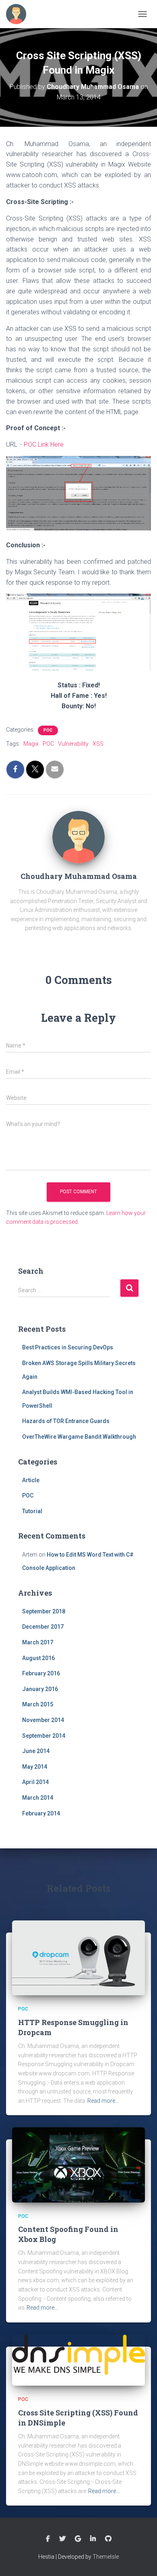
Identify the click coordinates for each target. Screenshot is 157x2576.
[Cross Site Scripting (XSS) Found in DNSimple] (78, 2359)
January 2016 (40, 1689)
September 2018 (44, 1611)
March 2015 (38, 1704)
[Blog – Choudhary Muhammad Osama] (19, 14)
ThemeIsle (106, 2557)
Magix (31, 744)
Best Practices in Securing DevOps (68, 1347)
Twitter (62, 2539)
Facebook (48, 2539)
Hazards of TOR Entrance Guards (66, 1421)
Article (31, 1480)
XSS (98, 744)
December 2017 (43, 1627)
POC (48, 730)
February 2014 (41, 1813)
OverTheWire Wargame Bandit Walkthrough (79, 1437)
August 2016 (38, 1658)
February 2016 (41, 1673)
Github (108, 2539)
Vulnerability (73, 744)
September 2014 (44, 1736)
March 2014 (38, 1798)
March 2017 (38, 1642)
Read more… (103, 2101)
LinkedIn (93, 2539)
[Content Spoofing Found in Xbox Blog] (78, 2164)
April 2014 (35, 1782)
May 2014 (35, 1767)
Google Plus (78, 2539)
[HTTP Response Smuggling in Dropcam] (78, 1957)
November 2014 (43, 1720)
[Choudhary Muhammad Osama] (78, 836)
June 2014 (36, 1751)
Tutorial (32, 1511)
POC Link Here (44, 444)
